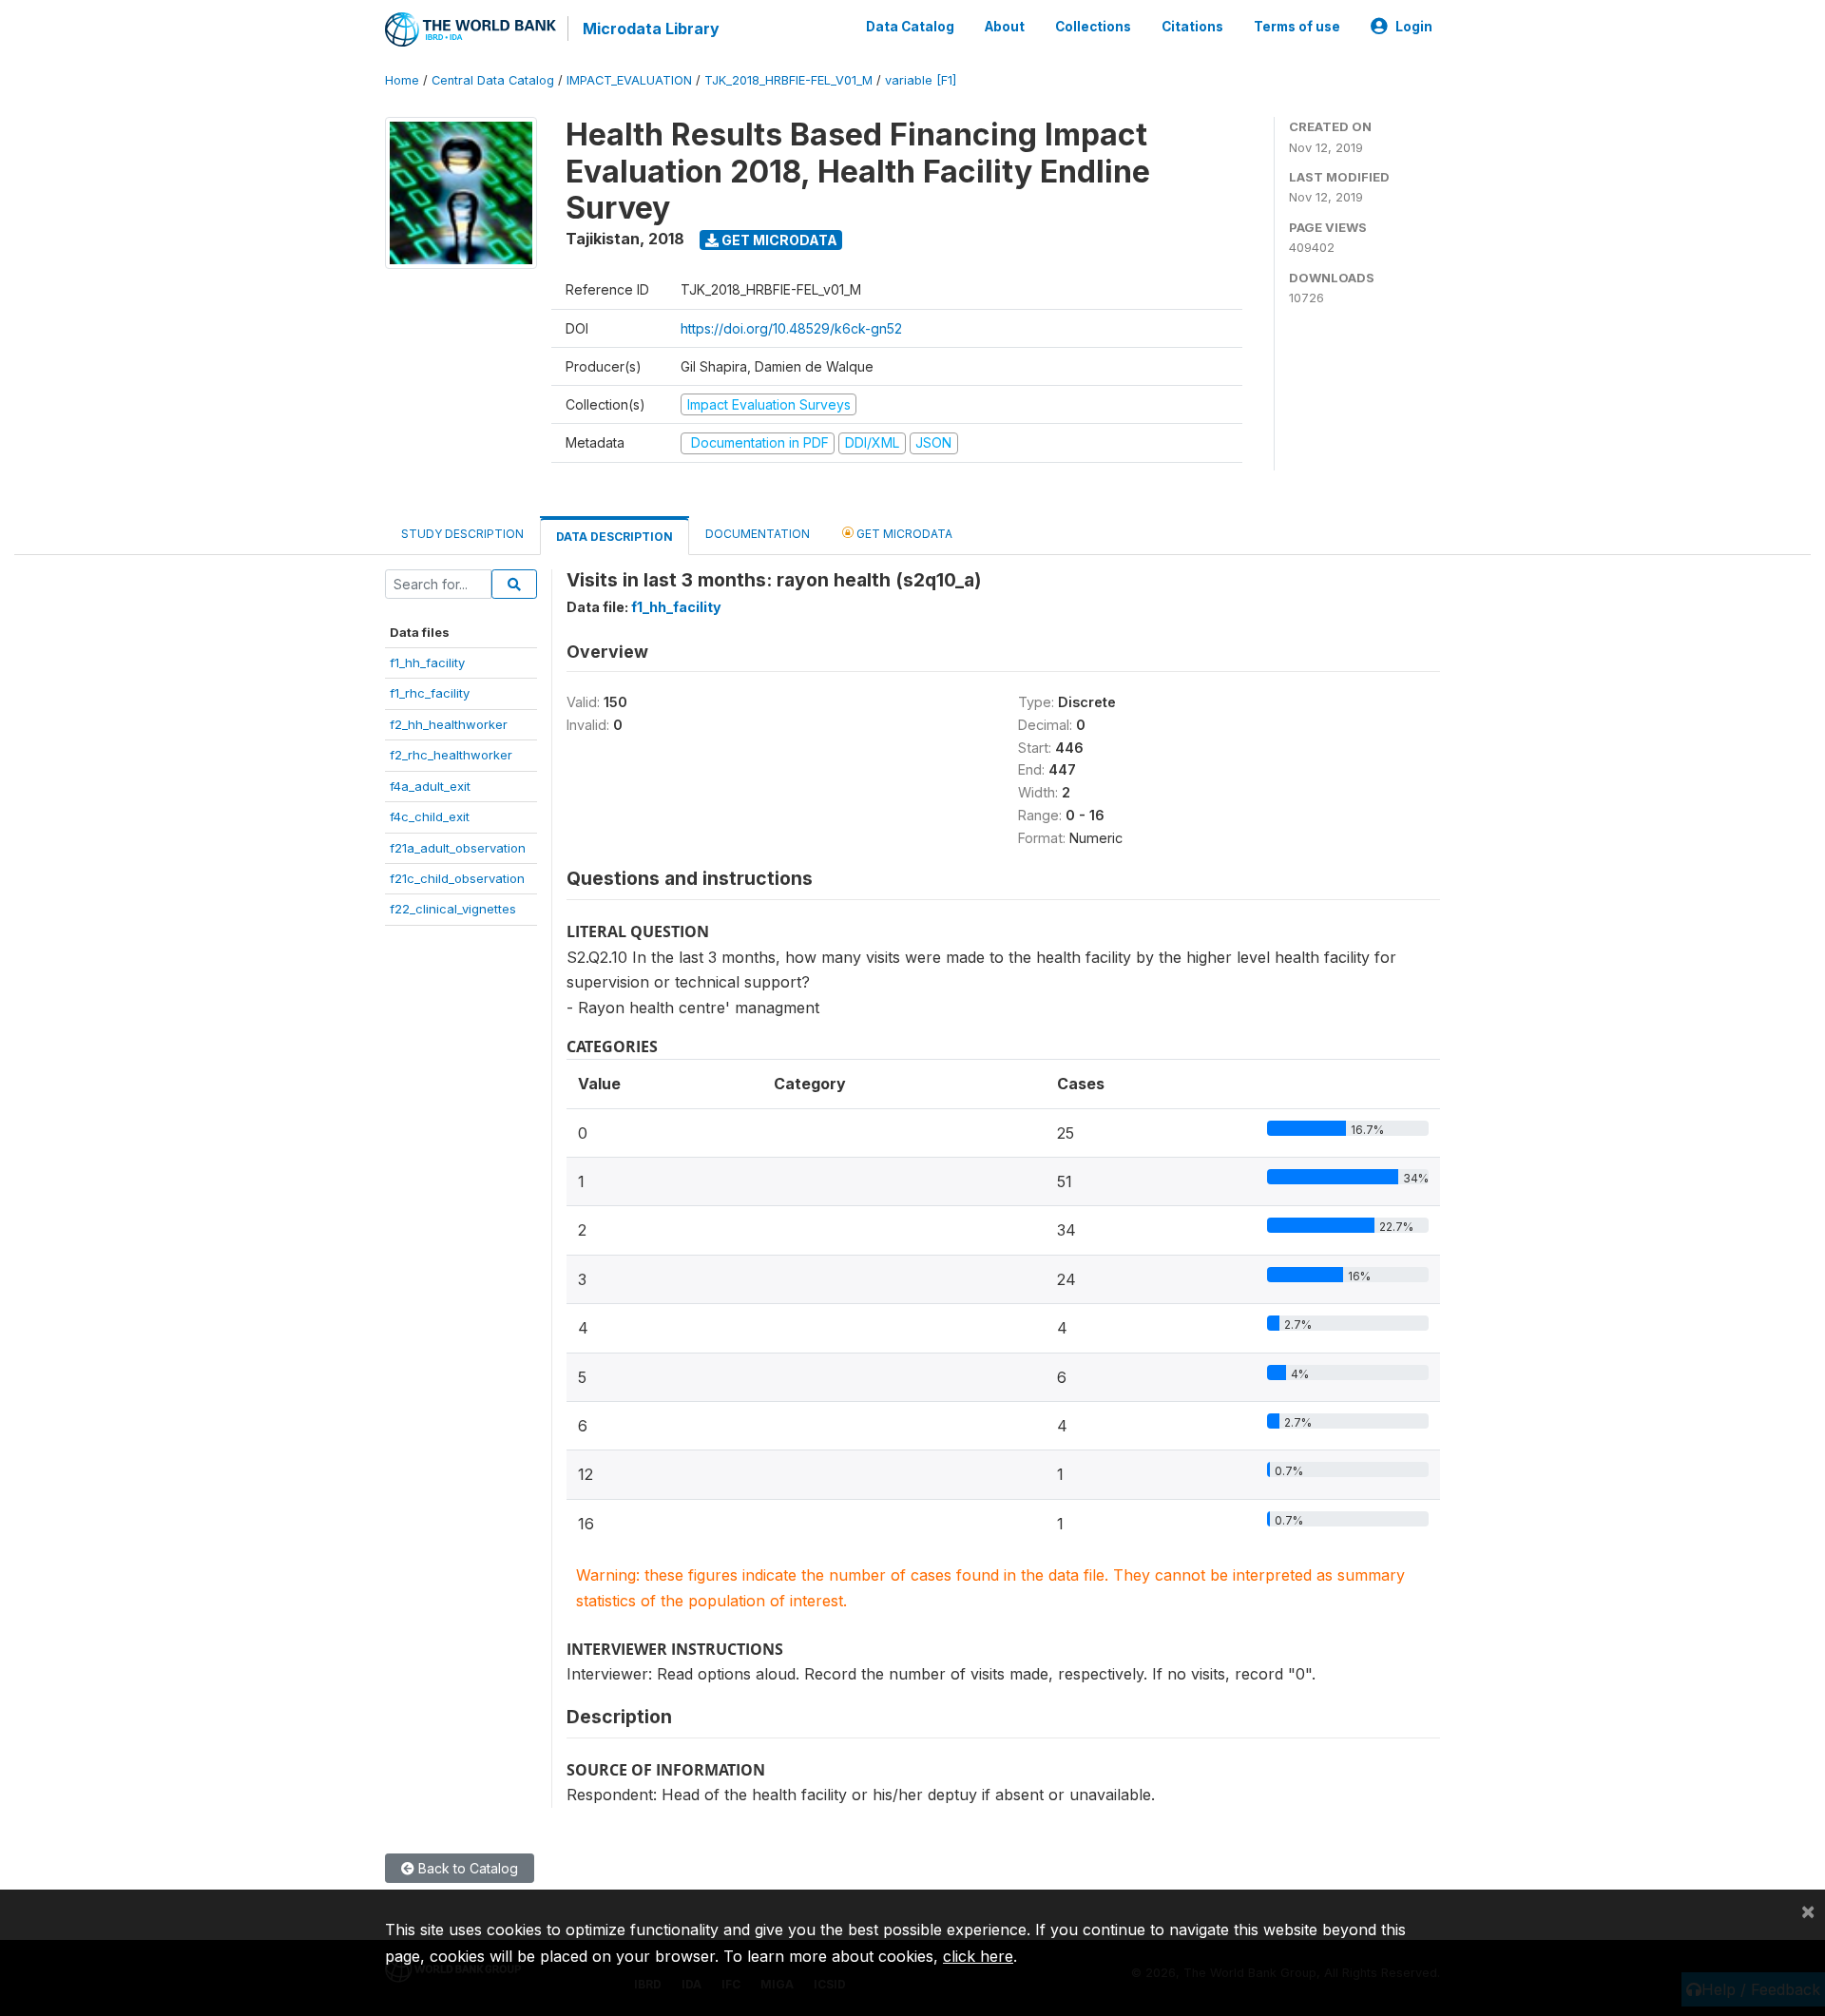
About (1005, 27)
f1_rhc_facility (430, 693)
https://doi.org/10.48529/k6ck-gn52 (791, 328)
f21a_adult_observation (458, 848)
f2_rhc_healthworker (451, 755)
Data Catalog (910, 27)
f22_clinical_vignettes (453, 909)
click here (978, 1956)
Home (402, 80)
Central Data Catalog (493, 80)
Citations (1192, 27)
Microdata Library (651, 29)
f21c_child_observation (457, 878)
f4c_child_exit (430, 816)
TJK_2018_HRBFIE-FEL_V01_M (788, 80)
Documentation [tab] (758, 534)
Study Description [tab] (462, 534)
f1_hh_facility (427, 662)
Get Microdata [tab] (903, 534)
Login (1414, 27)
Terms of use (1297, 27)
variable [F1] (921, 80)
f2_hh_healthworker (449, 724)
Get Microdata (778, 240)
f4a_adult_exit (430, 786)
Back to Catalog (466, 1868)
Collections (1093, 27)
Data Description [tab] (615, 537)
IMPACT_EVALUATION (629, 80)
